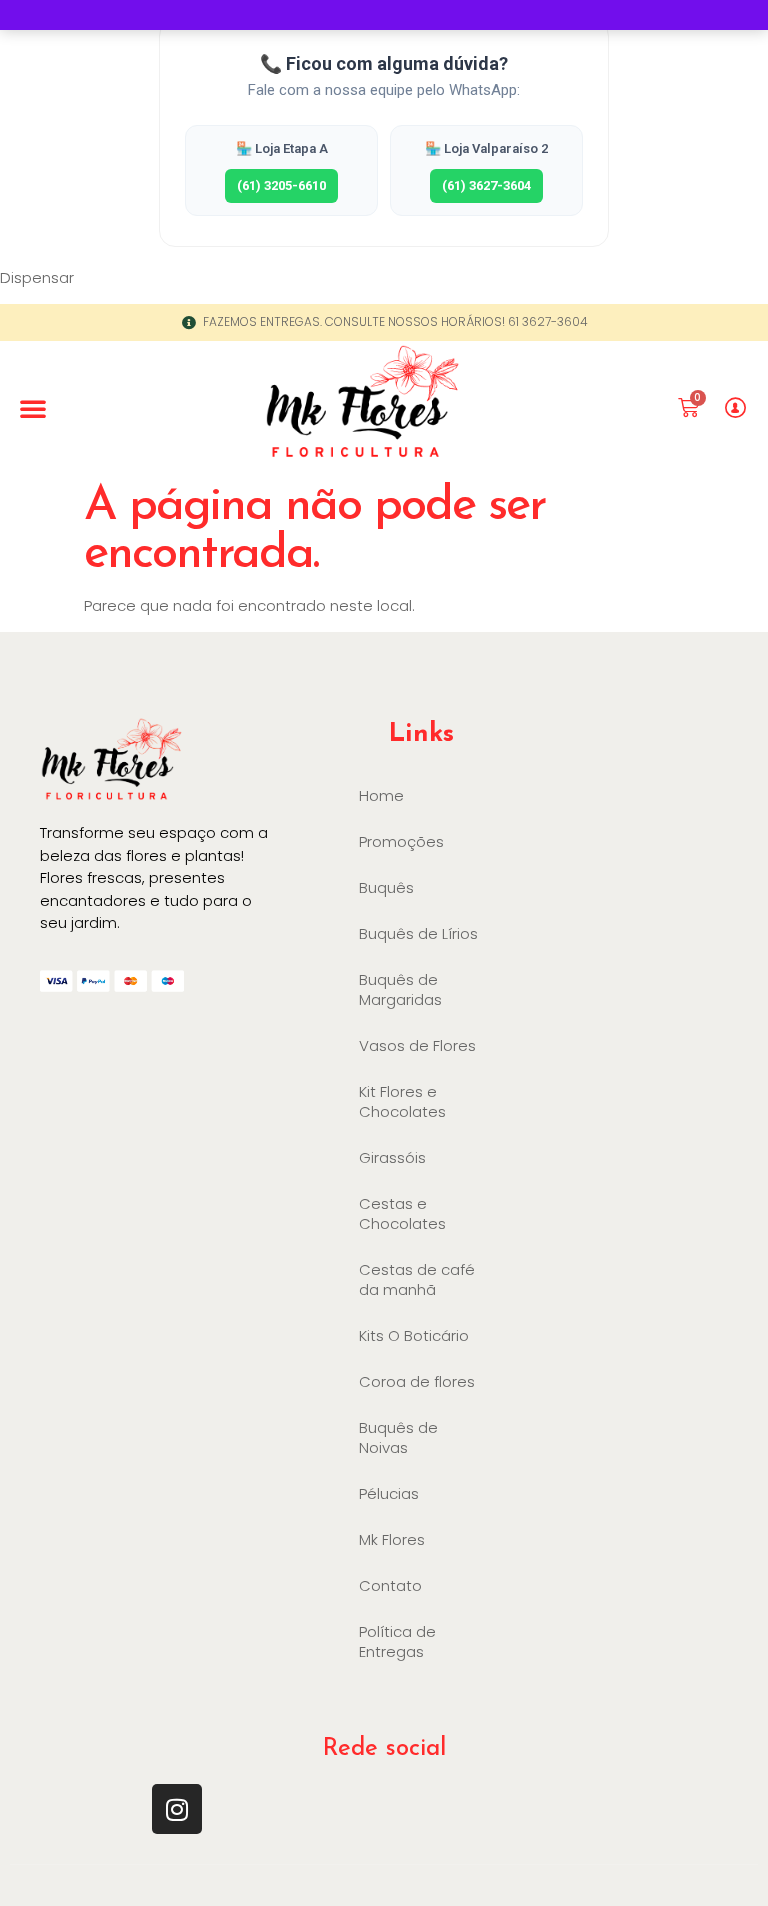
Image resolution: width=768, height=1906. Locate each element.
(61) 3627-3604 (486, 185)
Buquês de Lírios (418, 933)
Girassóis (392, 1157)
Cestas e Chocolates (402, 1213)
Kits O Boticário (414, 1335)
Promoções (401, 841)
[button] (33, 408)
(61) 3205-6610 (281, 185)
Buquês (386, 887)
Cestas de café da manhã (417, 1279)
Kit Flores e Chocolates (402, 1101)
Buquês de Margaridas (400, 989)
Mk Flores (392, 1539)
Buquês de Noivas (398, 1437)
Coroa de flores (417, 1381)
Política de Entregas (397, 1641)
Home (381, 795)
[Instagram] (177, 1809)
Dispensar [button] (37, 277)
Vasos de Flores (417, 1045)
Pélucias (389, 1493)
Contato (390, 1585)
